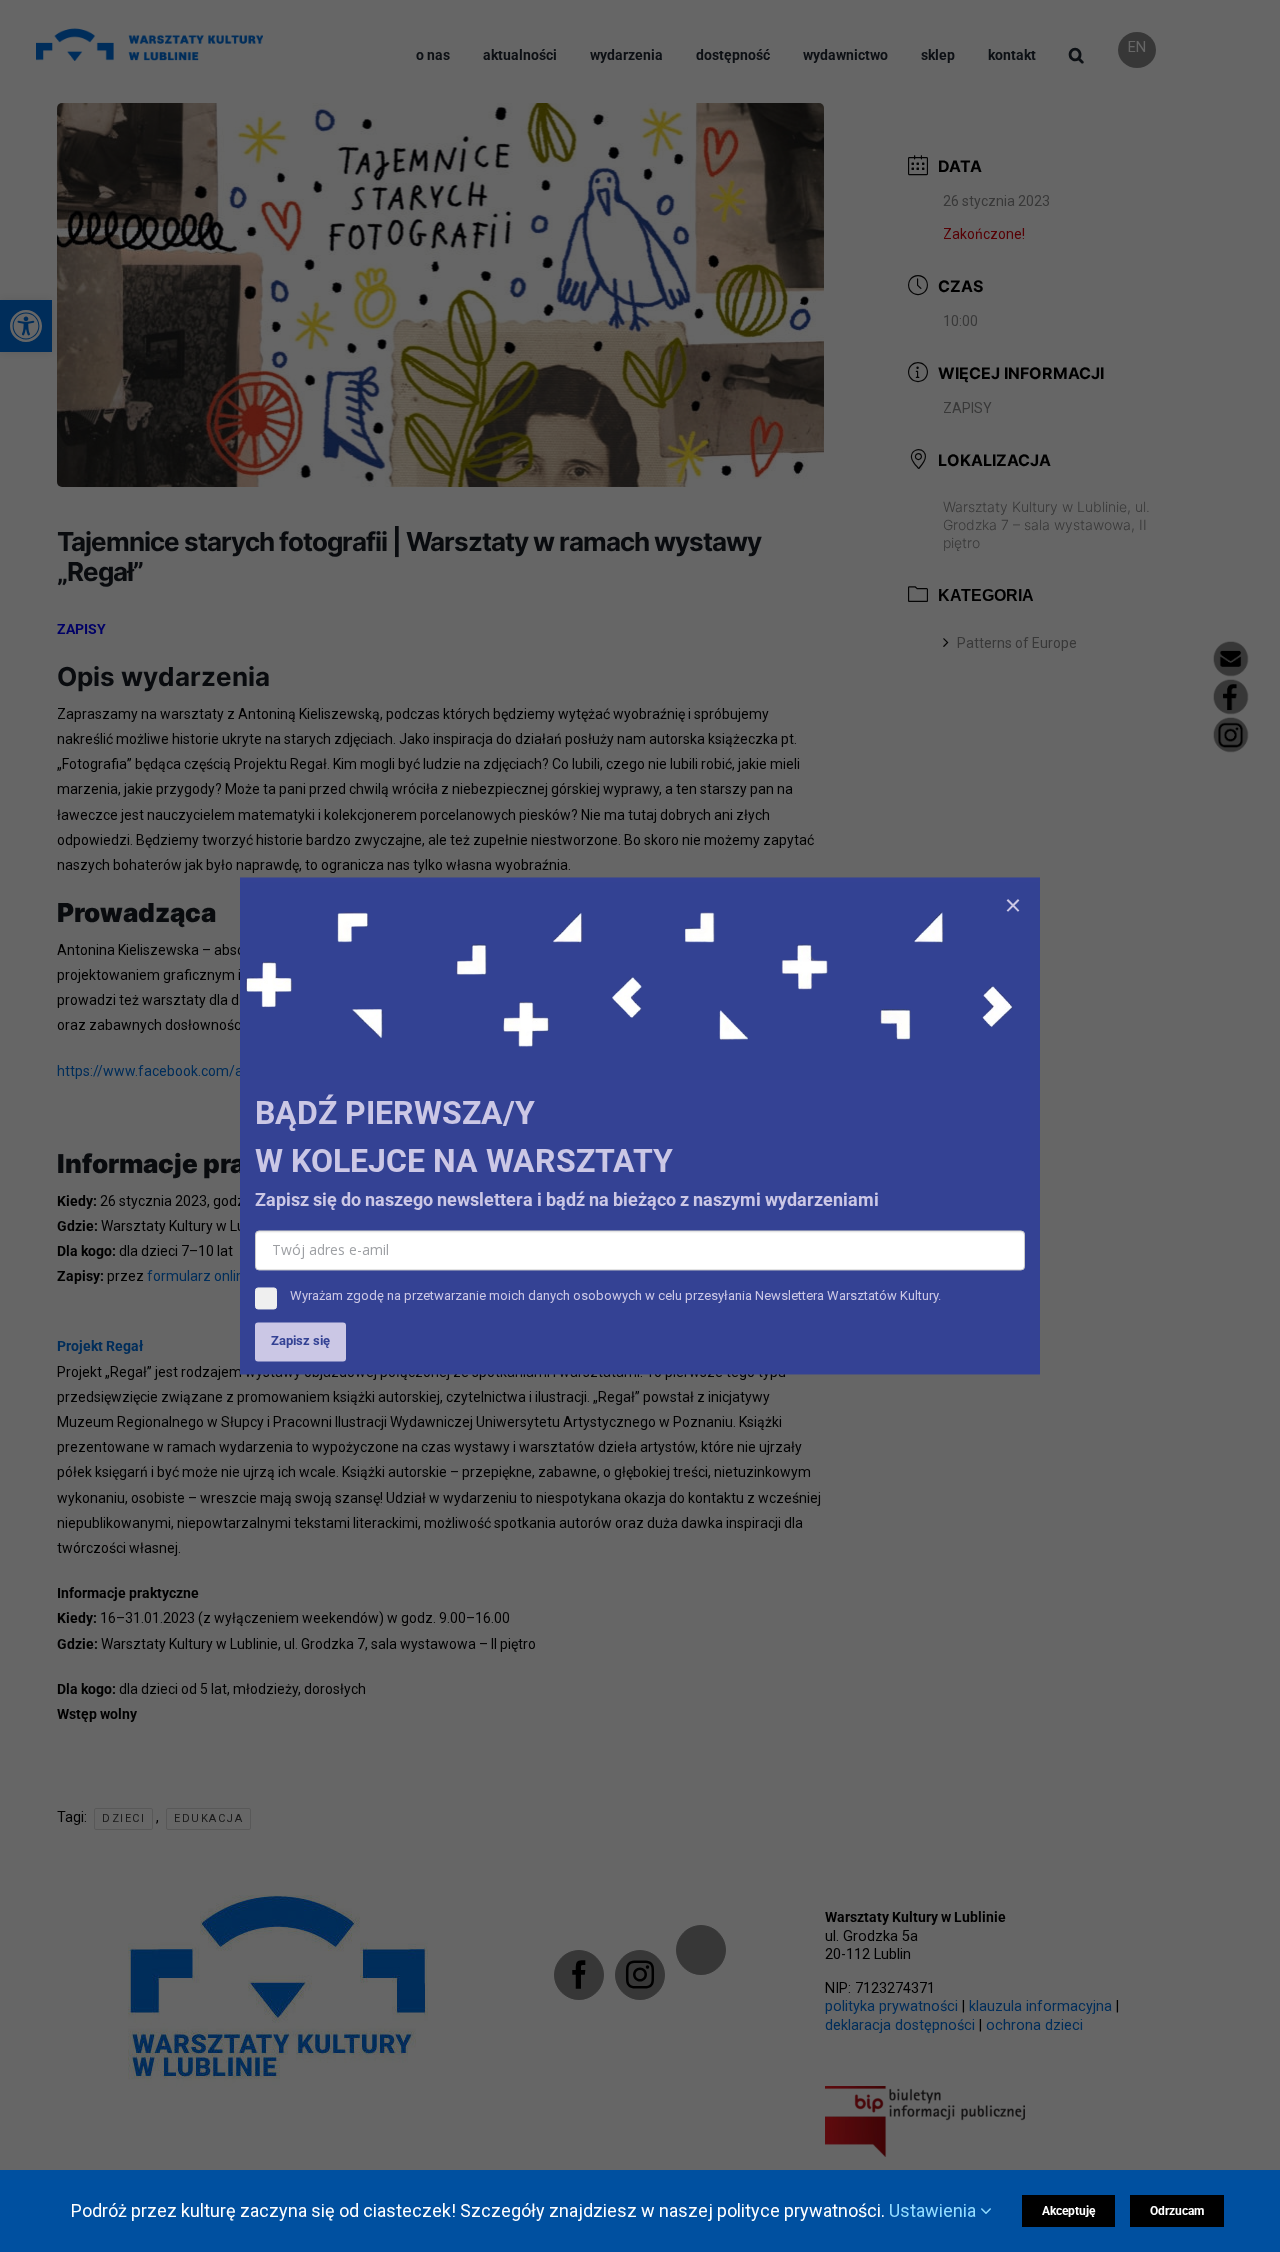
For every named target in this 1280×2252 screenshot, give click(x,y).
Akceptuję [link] (1068, 2211)
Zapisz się (300, 1341)
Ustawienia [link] (934, 2210)
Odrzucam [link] (1177, 2211)
